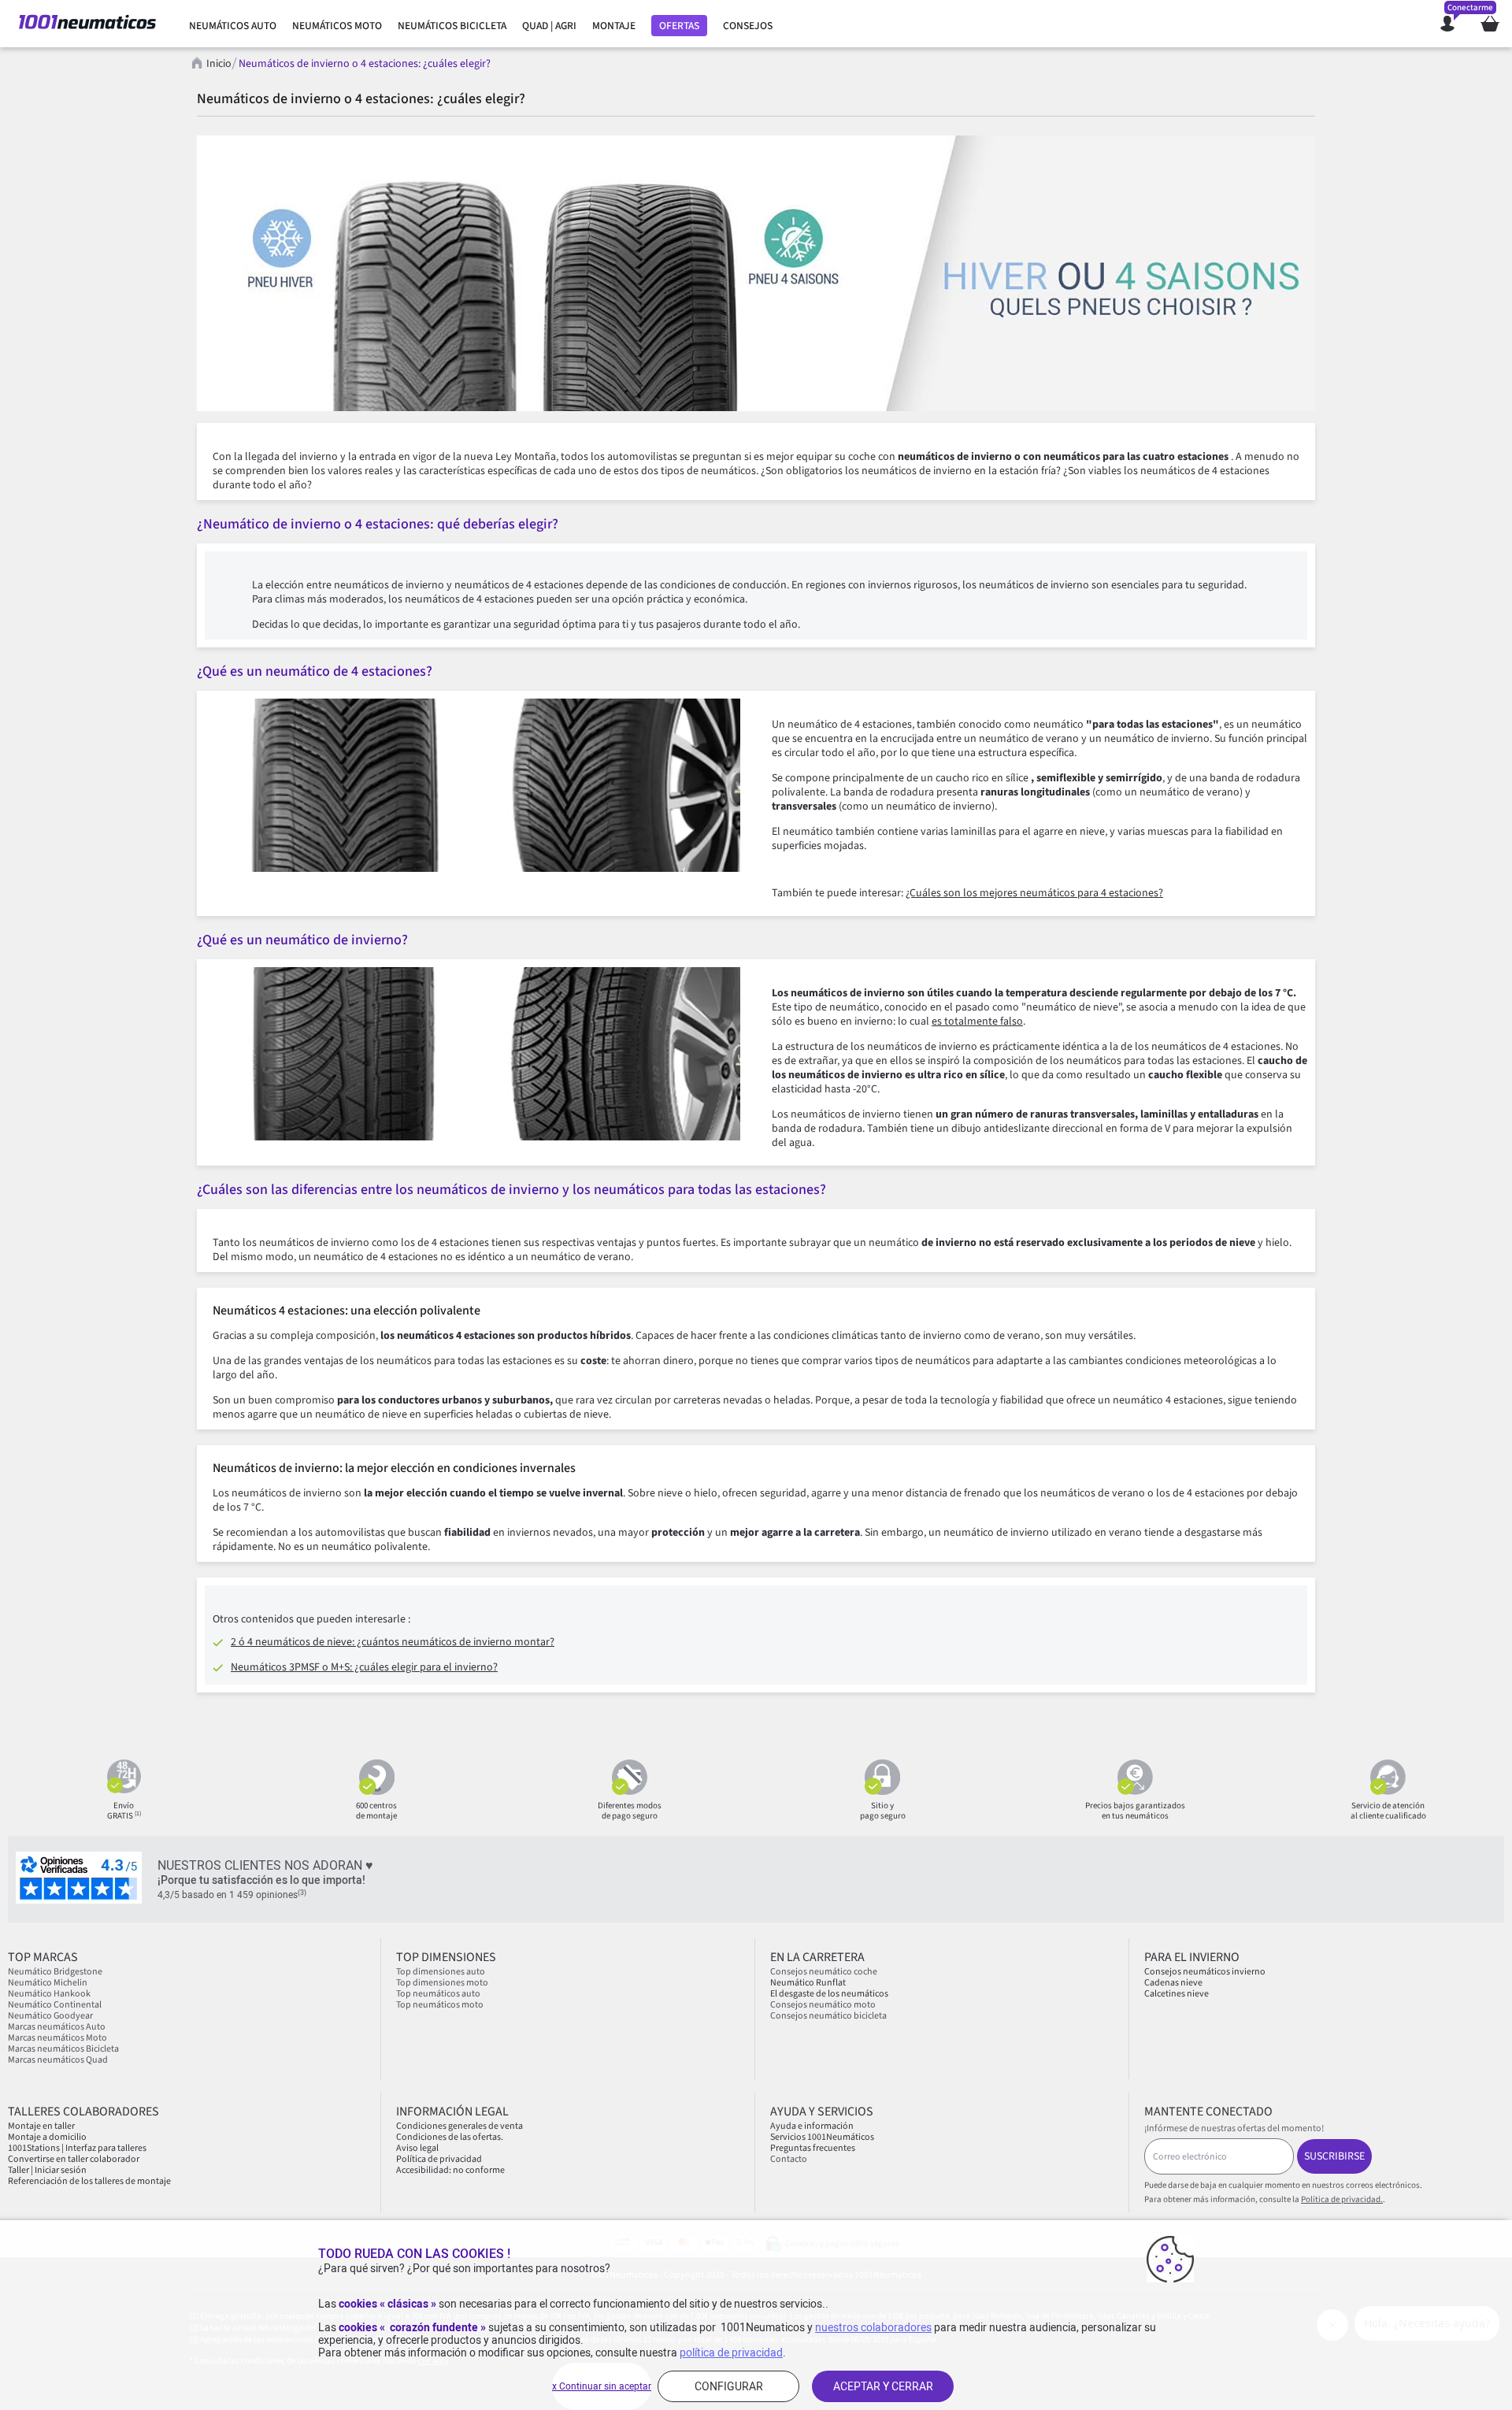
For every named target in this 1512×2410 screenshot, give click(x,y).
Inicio (219, 64)
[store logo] (87, 24)
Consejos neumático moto (823, 2005)
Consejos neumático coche (824, 1972)
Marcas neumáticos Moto (57, 2038)
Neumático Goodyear (50, 2016)
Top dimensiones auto (441, 1972)
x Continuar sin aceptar (602, 2386)
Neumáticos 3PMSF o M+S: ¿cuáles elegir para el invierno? (364, 1667)
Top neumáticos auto (438, 1994)
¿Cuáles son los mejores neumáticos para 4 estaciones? (1034, 893)
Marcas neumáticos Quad (58, 2060)
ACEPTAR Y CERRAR (883, 2386)
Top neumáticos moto (440, 2005)
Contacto (789, 2159)
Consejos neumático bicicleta (828, 2016)
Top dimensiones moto (442, 1983)
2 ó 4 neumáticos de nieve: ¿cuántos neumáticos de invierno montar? (393, 1642)
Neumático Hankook (49, 1994)
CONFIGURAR (729, 2386)
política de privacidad (731, 2353)
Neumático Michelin (48, 1983)
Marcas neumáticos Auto (57, 2027)
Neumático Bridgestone (55, 1972)
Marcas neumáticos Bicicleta (63, 2049)
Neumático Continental (55, 2005)
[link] (233, 26)
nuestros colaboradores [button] (873, 2327)
